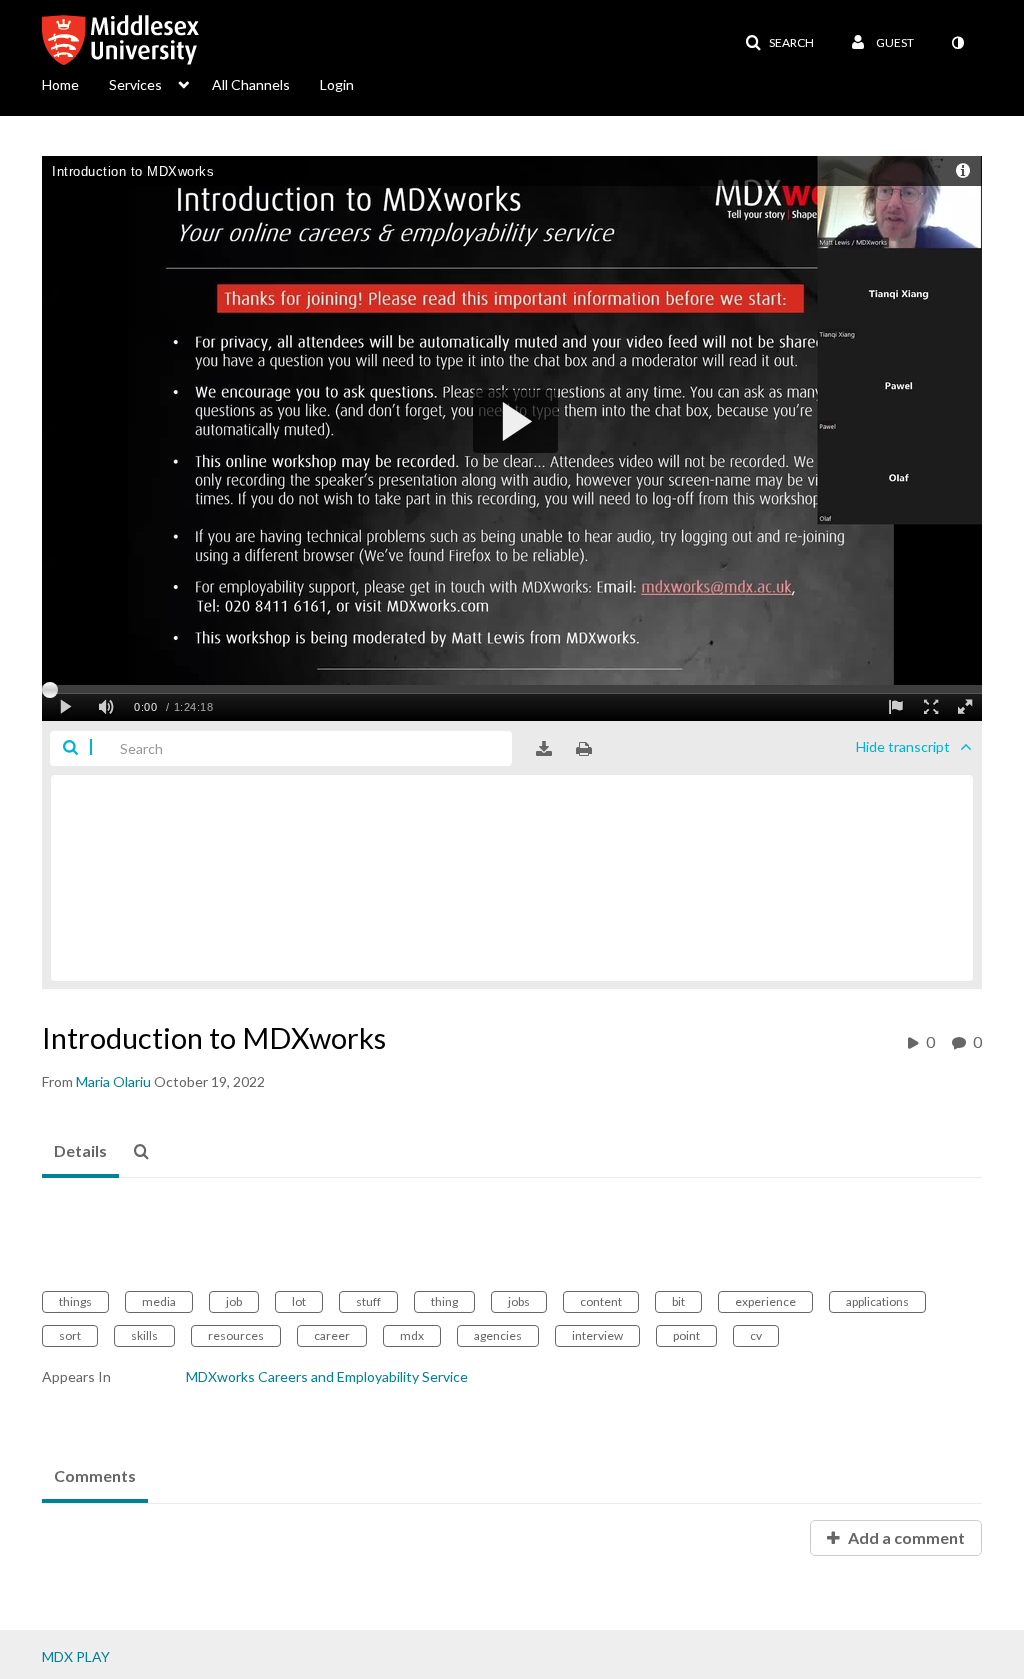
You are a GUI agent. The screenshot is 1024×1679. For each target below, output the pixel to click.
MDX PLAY (76, 1656)
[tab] (80, 1152)
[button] (779, 43)
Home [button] (60, 84)
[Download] (544, 749)
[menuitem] (75, 83)
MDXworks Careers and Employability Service (327, 1376)
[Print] (584, 749)
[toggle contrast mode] (957, 43)
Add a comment (905, 1537)
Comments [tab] (95, 1475)
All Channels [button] (251, 84)
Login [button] (337, 84)
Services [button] (135, 84)
